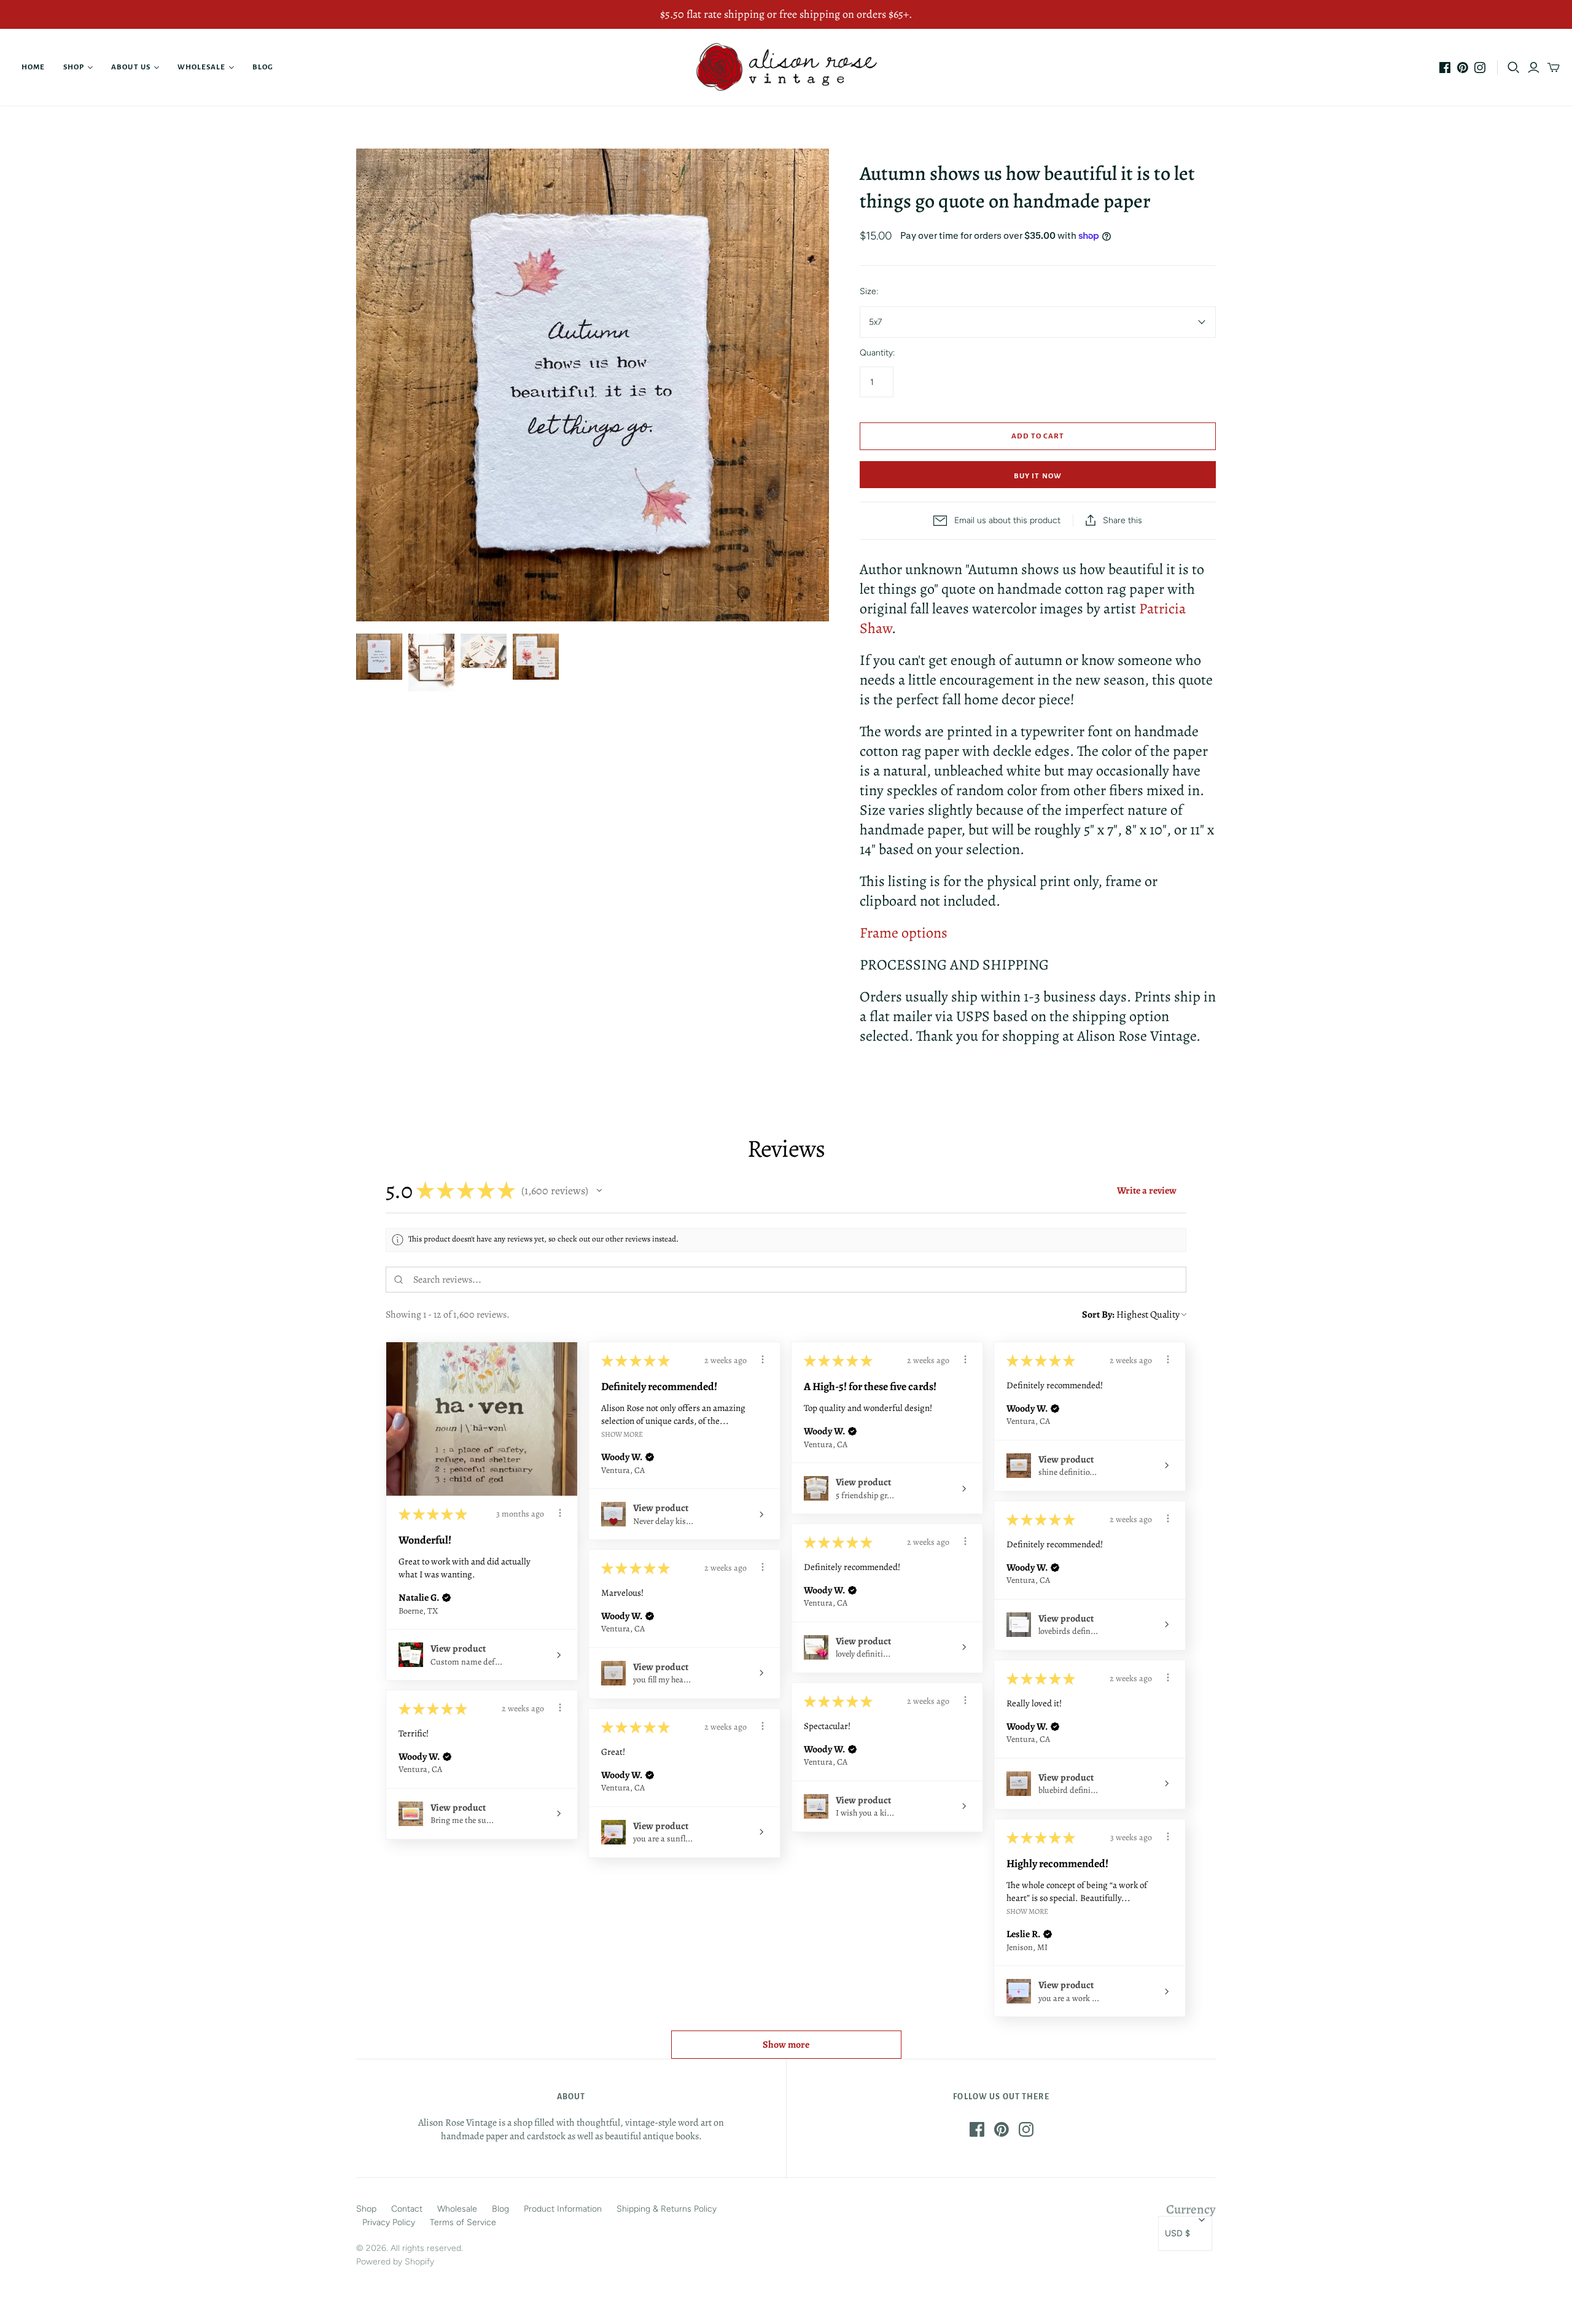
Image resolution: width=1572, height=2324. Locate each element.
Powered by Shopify (395, 2262)
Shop (74, 67)
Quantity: (877, 353)
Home (33, 67)
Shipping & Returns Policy (667, 2209)
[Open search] (1514, 68)
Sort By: (1098, 1315)
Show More (622, 1434)
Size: (869, 291)
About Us (130, 67)
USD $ (1177, 2233)
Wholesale (201, 67)
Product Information (563, 2209)
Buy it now (1037, 476)
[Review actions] (560, 1513)
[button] (599, 1191)
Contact (407, 2209)
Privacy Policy (389, 2222)
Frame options (904, 933)
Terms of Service (463, 2222)
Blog (263, 67)
